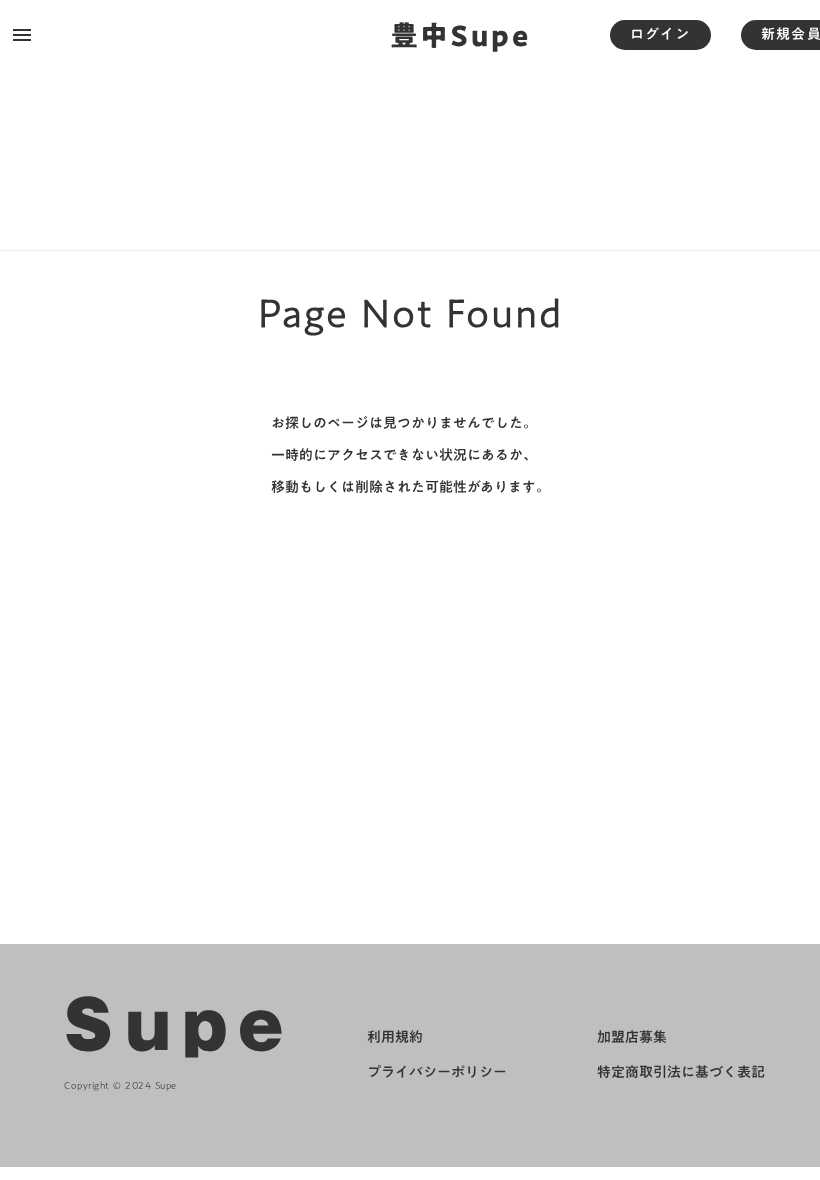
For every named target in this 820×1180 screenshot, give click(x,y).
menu (22, 35)
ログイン (660, 34)
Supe (180, 1026)
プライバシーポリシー (437, 1073)
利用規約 (395, 1038)
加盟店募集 (632, 1038)
